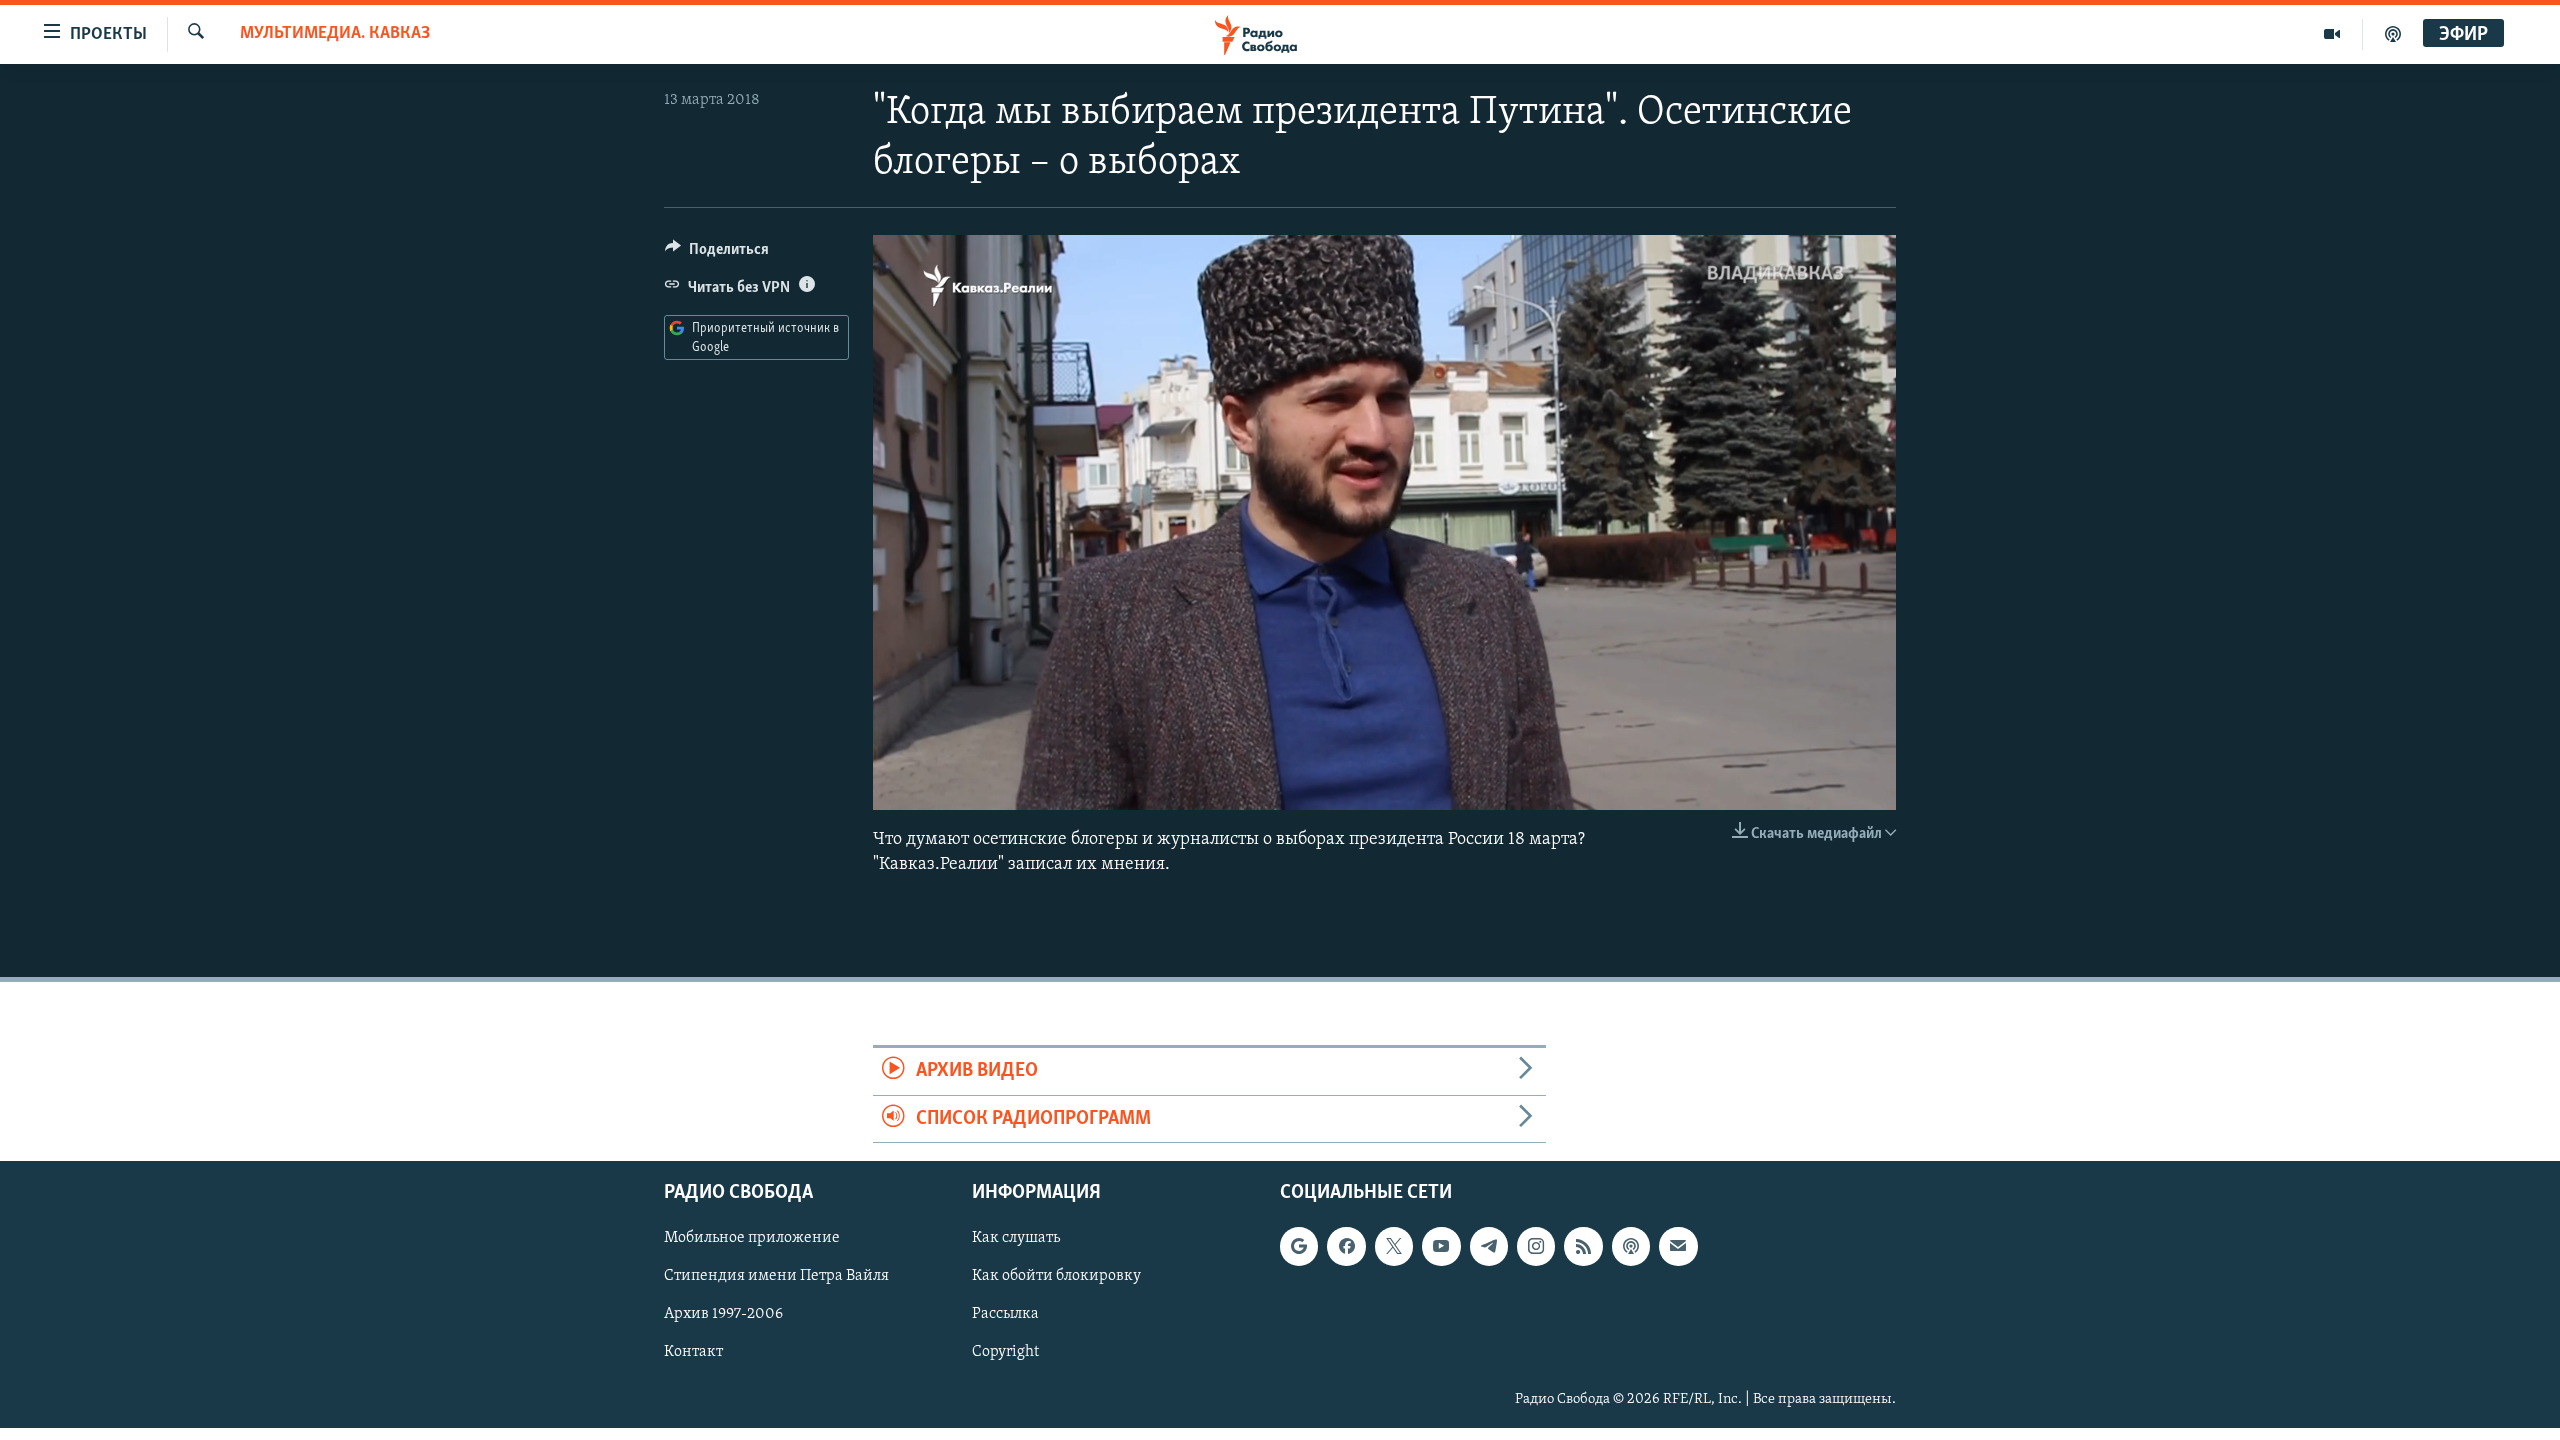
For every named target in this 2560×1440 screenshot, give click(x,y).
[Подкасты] (1631, 1246)
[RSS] (1583, 1246)
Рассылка (1005, 1314)
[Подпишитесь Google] (1299, 1246)
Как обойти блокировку (1056, 1276)
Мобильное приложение (752, 1238)
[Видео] (2332, 34)
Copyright (1005, 1352)
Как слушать (1016, 1238)
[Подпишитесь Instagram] (1536, 1246)
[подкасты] (2393, 34)
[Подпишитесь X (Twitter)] (1394, 1246)
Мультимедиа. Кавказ (335, 34)
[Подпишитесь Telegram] (1489, 1246)
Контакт (693, 1352)
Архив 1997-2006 (723, 1314)
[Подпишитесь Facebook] (1346, 1246)
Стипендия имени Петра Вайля (776, 1276)
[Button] (717, 254)
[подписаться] (1678, 1246)
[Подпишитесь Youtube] (1441, 1246)
